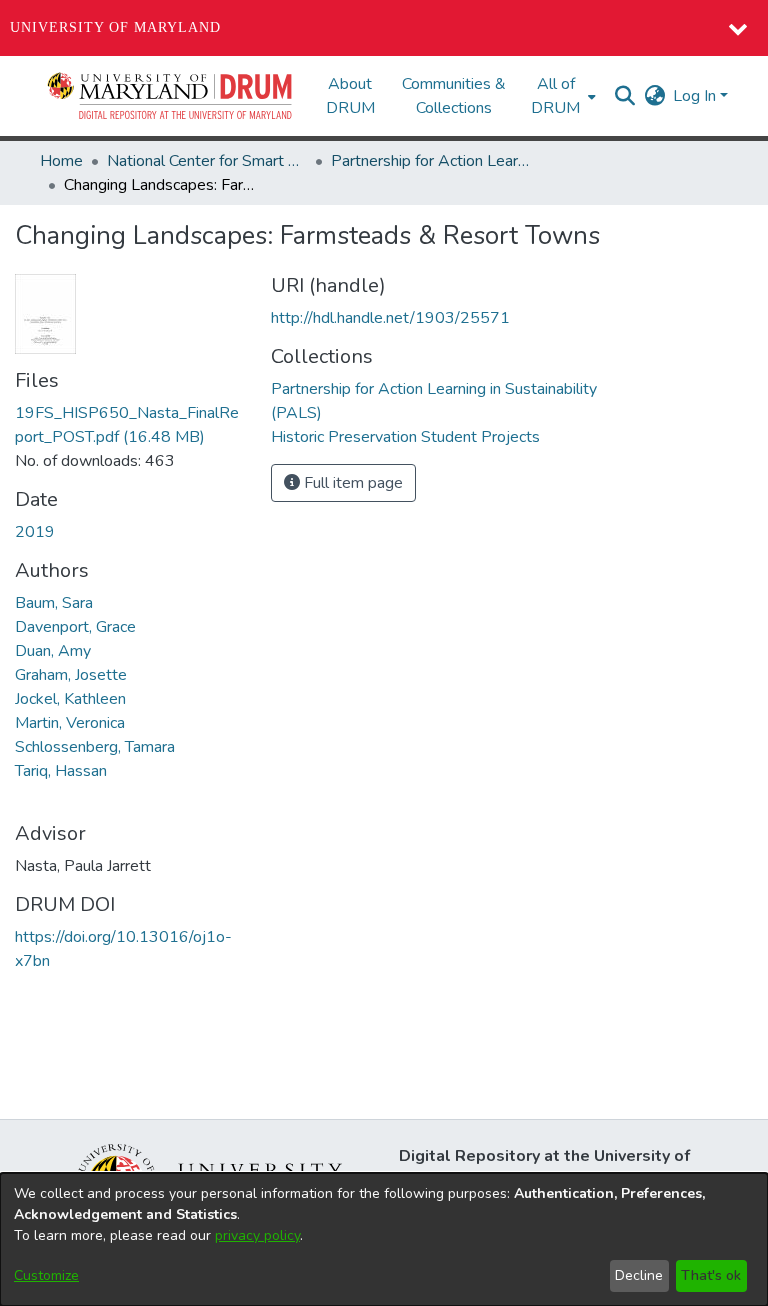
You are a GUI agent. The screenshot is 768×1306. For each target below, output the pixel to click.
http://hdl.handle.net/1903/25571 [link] (390, 318)
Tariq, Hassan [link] (61, 771)
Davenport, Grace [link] (75, 627)
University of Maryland (115, 27)
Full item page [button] (351, 483)
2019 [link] (35, 532)
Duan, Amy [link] (53, 651)
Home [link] (61, 161)
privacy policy (257, 1235)
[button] (171, 96)
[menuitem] (561, 96)
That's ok (711, 1275)
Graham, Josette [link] (71, 675)
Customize (46, 1275)
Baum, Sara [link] (54, 603)
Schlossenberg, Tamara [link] (95, 747)
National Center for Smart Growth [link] (207, 161)
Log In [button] (696, 96)
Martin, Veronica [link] (70, 723)
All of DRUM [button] (555, 96)
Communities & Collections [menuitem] (454, 96)
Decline (639, 1275)
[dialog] (384, 1239)
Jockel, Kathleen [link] (70, 699)
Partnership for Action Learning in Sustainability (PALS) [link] (431, 161)
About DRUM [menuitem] (350, 96)
